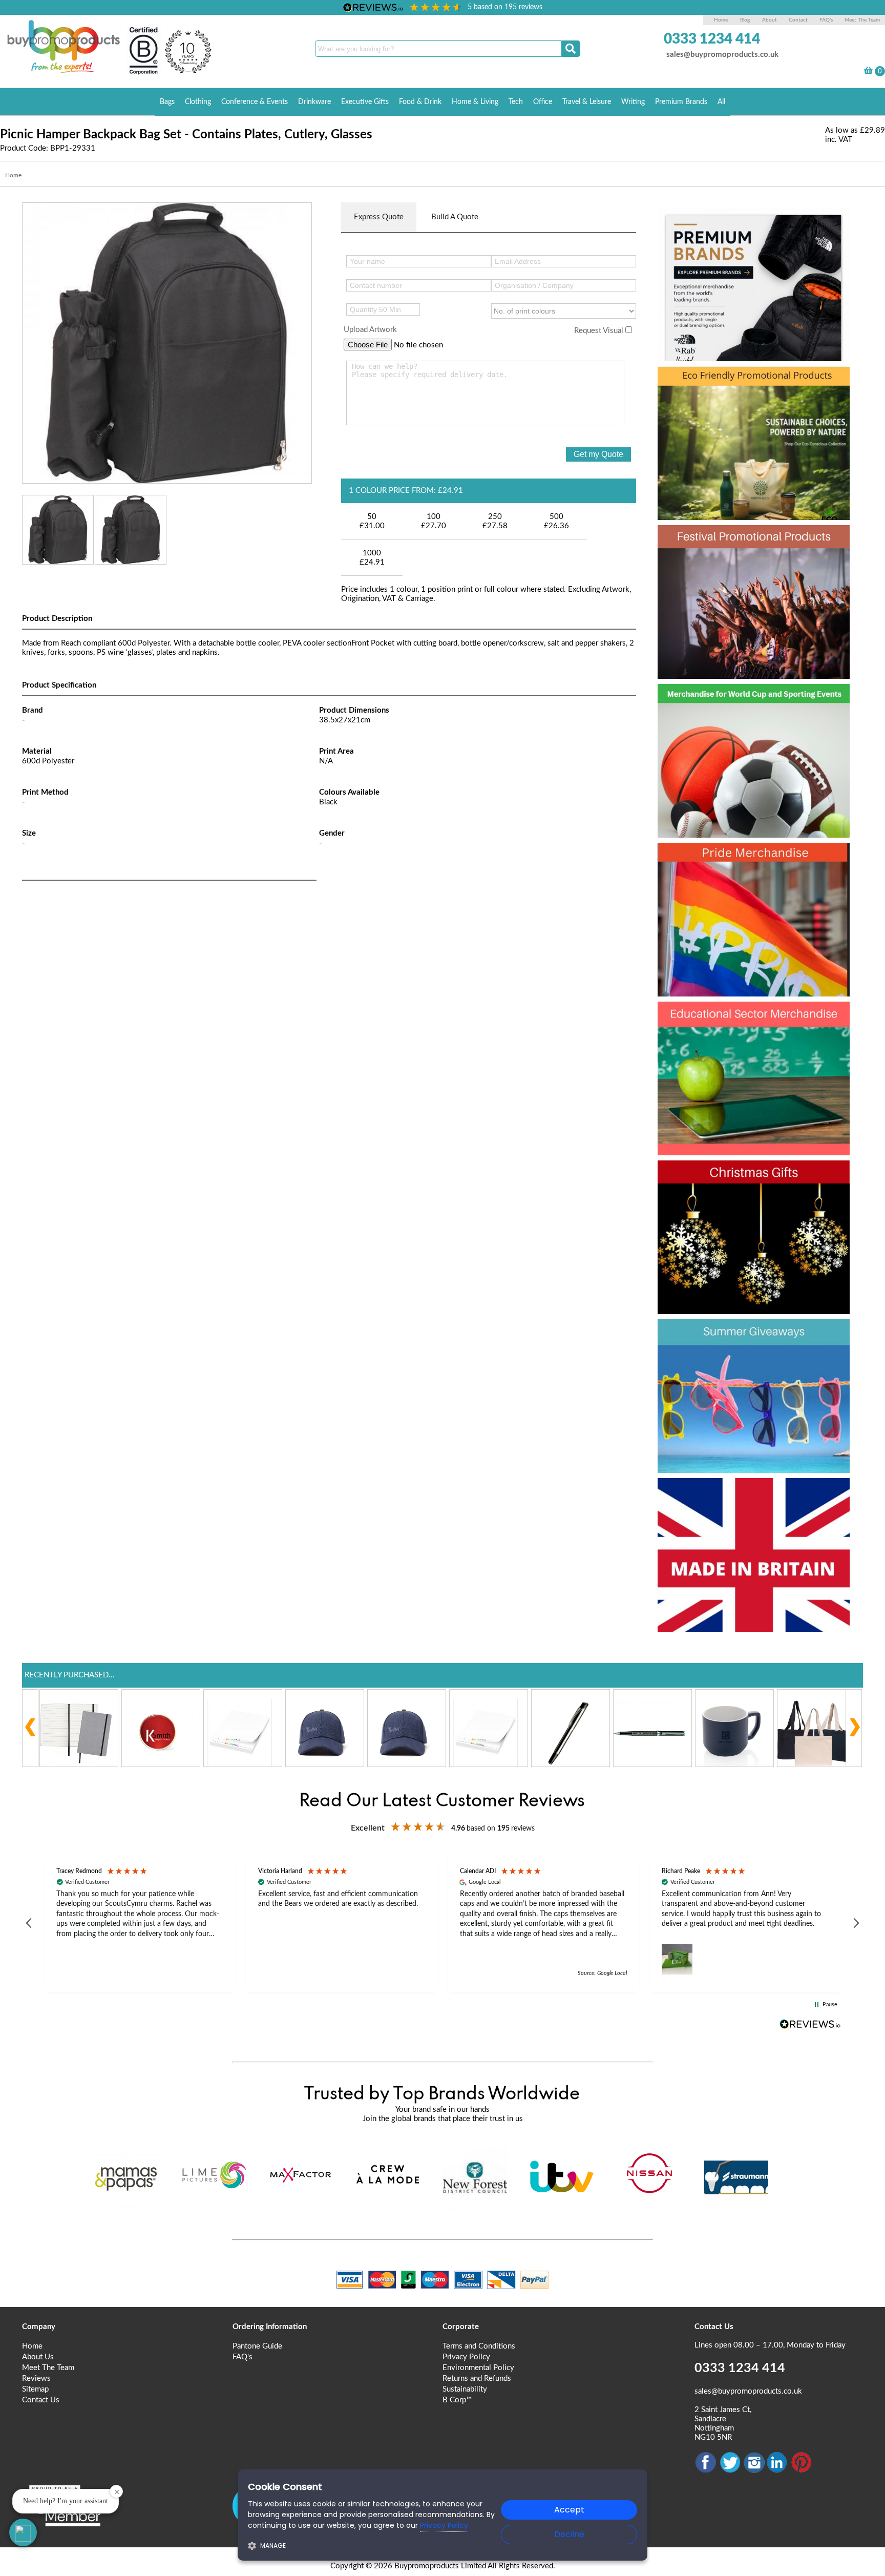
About (770, 20)
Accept (569, 2510)
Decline (569, 2534)
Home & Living (475, 102)
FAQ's (826, 20)
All (721, 102)
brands (692, 223)
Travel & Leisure (587, 102)
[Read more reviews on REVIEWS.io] (810, 2024)
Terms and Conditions (479, 2346)
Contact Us (41, 2400)
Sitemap (35, 2389)
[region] (442, 1924)
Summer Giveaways (745, 1335)
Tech (516, 102)
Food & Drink (420, 102)
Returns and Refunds (477, 2378)
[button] (29, 1923)
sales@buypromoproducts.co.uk (722, 55)
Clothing (198, 102)
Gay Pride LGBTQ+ (741, 859)
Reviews (36, 2378)
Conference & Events (255, 102)
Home (721, 20)
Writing (633, 102)
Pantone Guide (257, 2346)
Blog (745, 20)
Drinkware (314, 102)
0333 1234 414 (712, 39)
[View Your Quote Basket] (868, 72)
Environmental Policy (478, 2368)
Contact (798, 20)
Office (543, 102)
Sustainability (465, 2389)
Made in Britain (724, 1494)
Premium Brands (681, 102)
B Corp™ (457, 2400)
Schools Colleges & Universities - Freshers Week (752, 1036)
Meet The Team (862, 20)
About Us (38, 2357)
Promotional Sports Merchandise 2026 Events (741, 718)
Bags (167, 102)
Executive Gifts (365, 102)
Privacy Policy (466, 2357)
